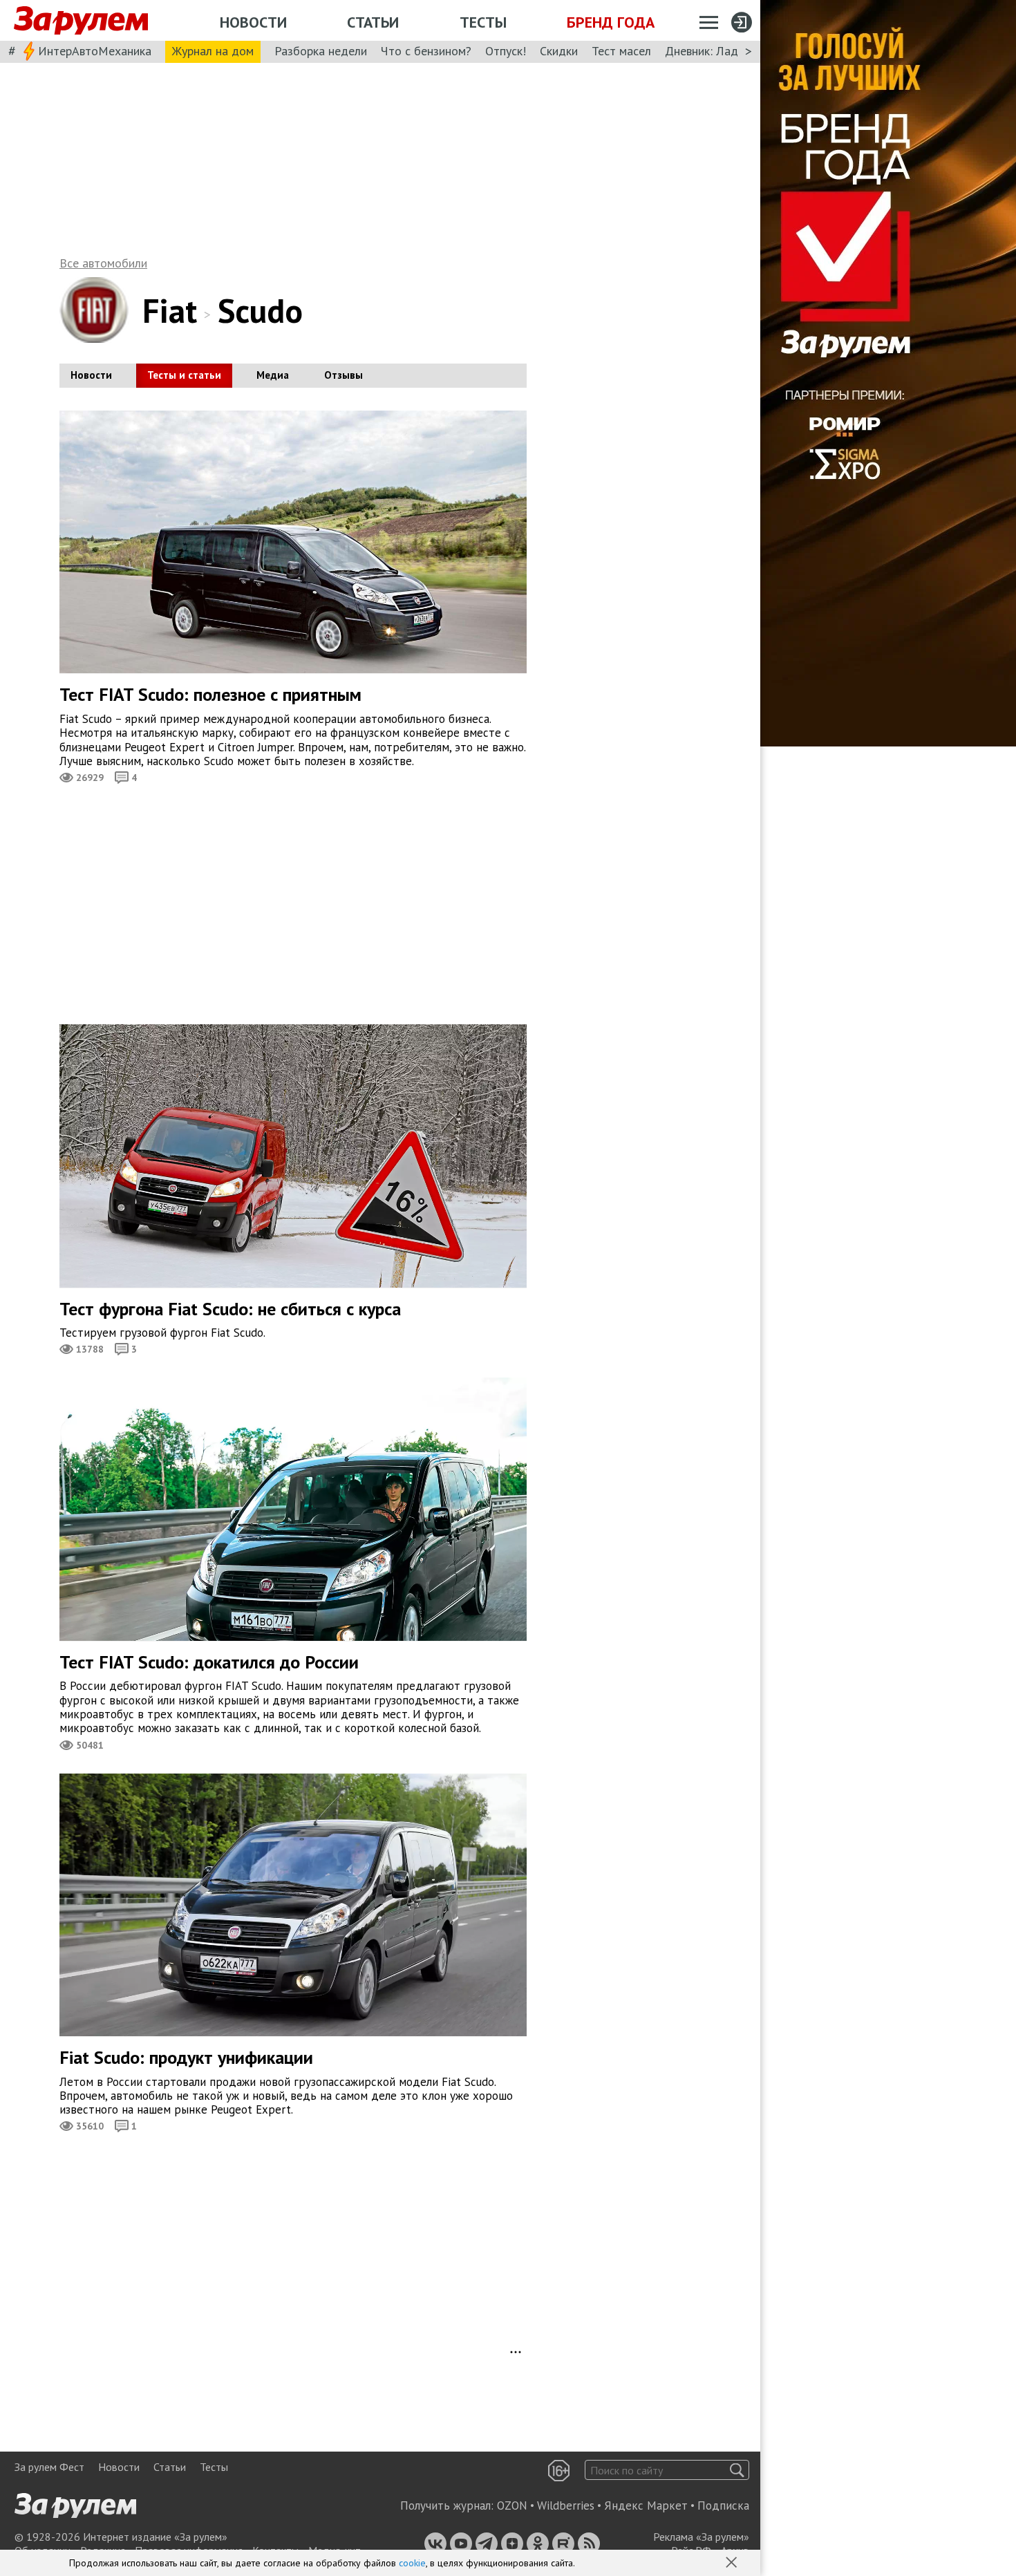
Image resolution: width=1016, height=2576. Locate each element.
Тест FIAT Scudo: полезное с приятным (210, 694)
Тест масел (621, 51)
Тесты (483, 22)
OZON (512, 2506)
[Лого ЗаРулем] (81, 21)
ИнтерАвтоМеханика (95, 51)
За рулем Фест (49, 2467)
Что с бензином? (426, 51)
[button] (733, 2564)
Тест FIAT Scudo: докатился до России (209, 1662)
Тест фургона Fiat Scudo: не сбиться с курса (230, 1309)
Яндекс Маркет (646, 2506)
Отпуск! (506, 51)
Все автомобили (103, 263)
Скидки (559, 51)
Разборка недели (321, 51)
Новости (253, 22)
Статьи (373, 22)
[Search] (737, 2470)
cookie (412, 2563)
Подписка (723, 2506)
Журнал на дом (213, 51)
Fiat (170, 310)
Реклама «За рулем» (701, 2537)
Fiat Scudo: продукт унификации (186, 2057)
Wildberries (566, 2506)
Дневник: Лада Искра (723, 51)
